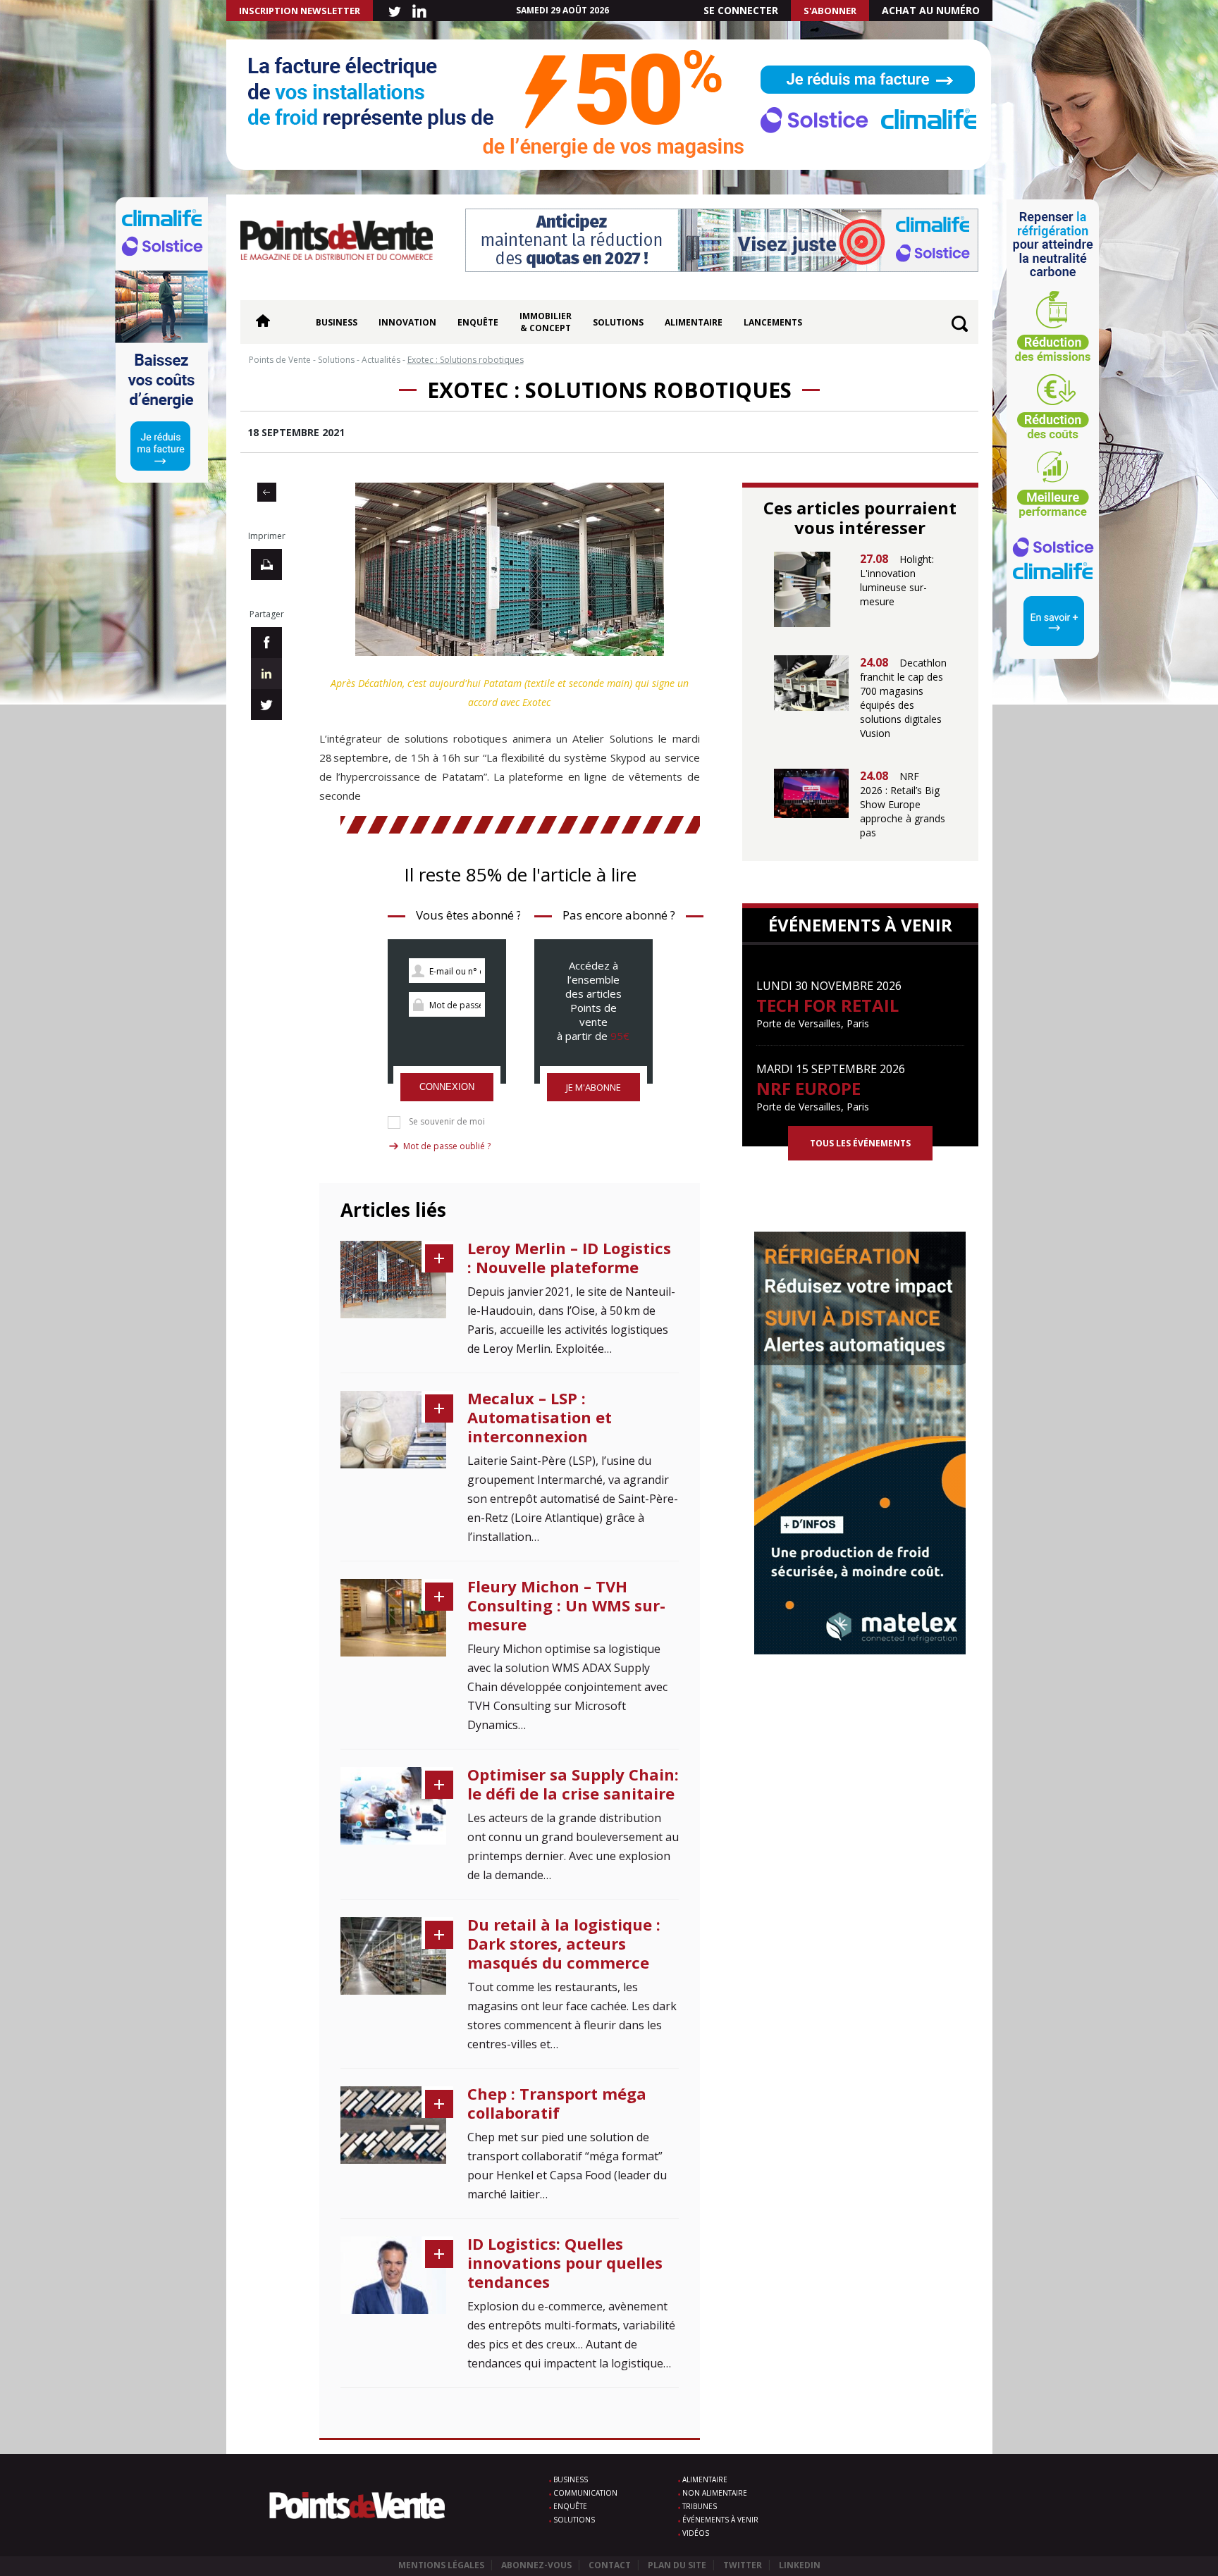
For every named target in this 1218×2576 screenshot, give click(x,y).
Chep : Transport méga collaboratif (557, 2103)
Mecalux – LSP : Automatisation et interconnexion (540, 1417)
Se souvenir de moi (447, 1122)
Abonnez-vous (536, 2565)
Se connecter (741, 10)
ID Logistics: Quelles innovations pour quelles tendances (565, 2262)
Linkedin (800, 2565)
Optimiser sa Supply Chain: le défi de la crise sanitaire (573, 1784)
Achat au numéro (931, 10)
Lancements (773, 322)
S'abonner (830, 11)
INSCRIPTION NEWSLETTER (300, 11)
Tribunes (700, 2506)
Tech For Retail (828, 1005)
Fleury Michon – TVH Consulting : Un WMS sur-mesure (566, 1605)
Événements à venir (720, 2520)
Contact (610, 2565)
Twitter (743, 2565)
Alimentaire (694, 322)
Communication (585, 2493)
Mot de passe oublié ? (447, 1146)
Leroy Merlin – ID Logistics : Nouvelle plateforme (569, 1257)
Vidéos (696, 2533)
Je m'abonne (593, 1087)
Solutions (618, 322)
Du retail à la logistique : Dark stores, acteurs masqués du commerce (564, 1943)
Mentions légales (441, 2565)
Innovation (407, 322)
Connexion (447, 1087)
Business (337, 322)
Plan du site (677, 2565)
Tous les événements (860, 1143)
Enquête (478, 322)
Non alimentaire (715, 2493)
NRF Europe (808, 1088)
